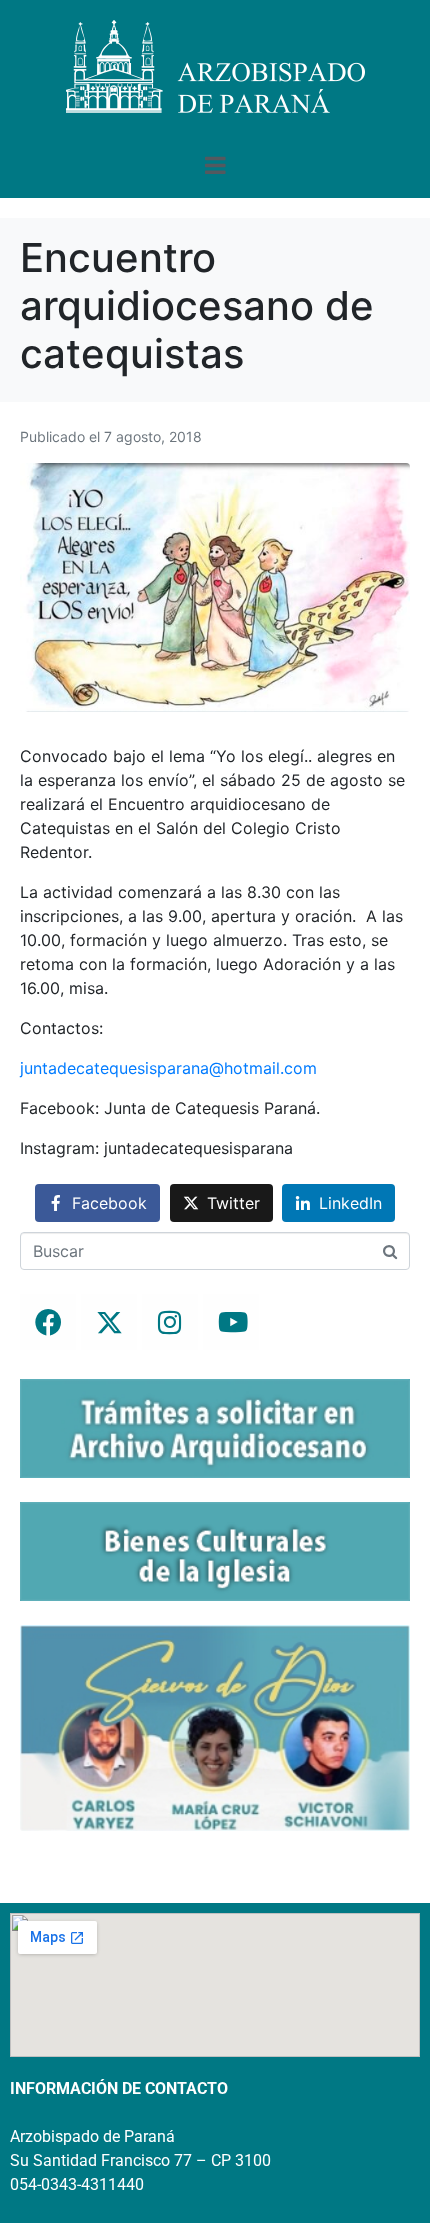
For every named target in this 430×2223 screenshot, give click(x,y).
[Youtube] (231, 1322)
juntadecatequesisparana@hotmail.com (168, 1068)
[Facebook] (48, 1322)
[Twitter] (109, 1322)
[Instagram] (170, 1322)
